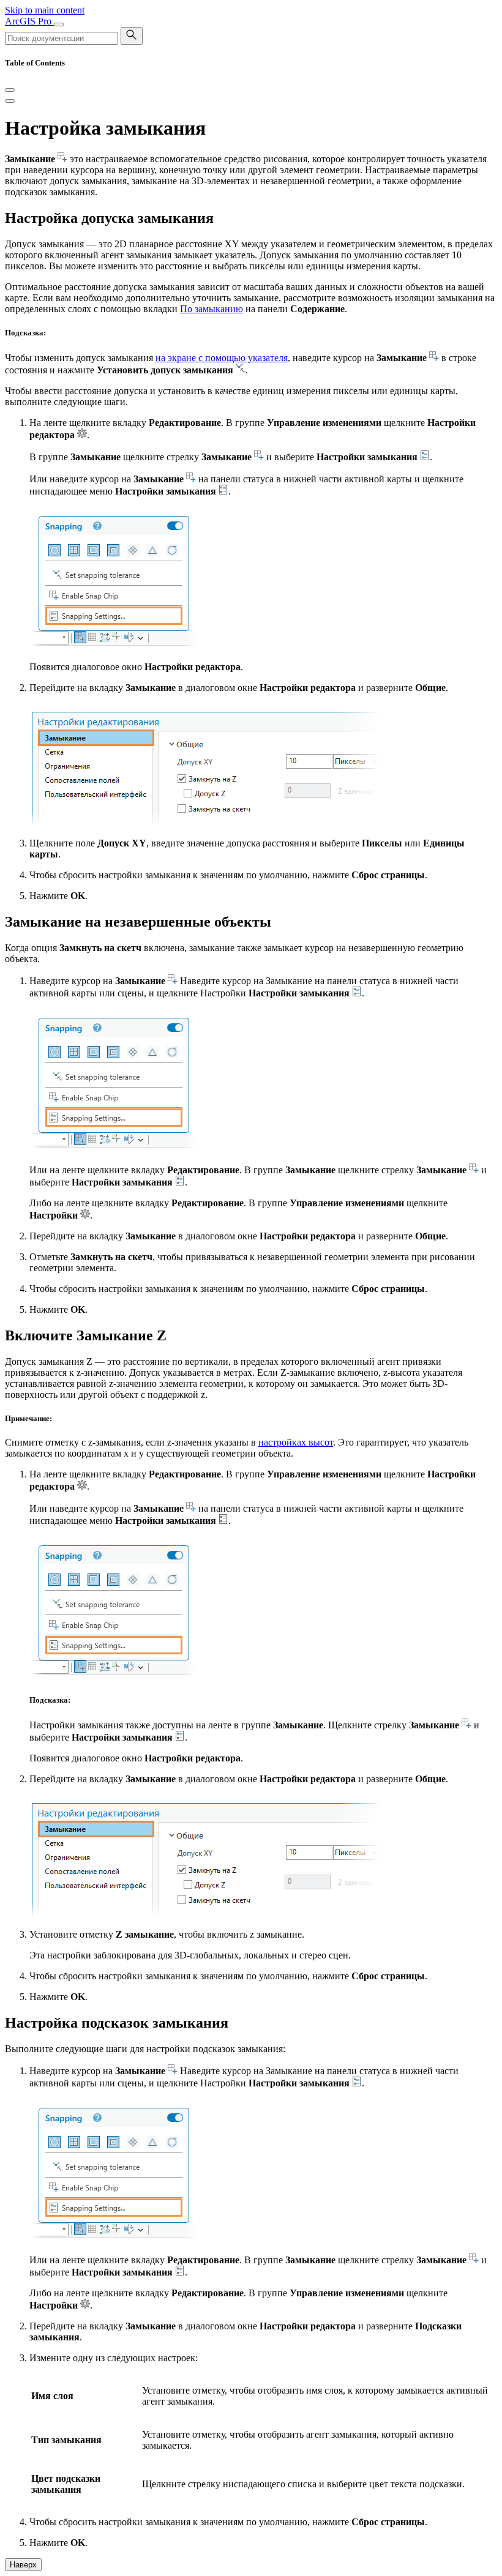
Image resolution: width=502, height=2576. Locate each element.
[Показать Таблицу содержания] (10, 101)
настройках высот (296, 1442)
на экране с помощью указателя (222, 358)
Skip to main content (45, 10)
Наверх (23, 2565)
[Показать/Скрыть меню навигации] (59, 24)
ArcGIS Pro (29, 21)
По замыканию (212, 309)
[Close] (10, 90)
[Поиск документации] (132, 36)
